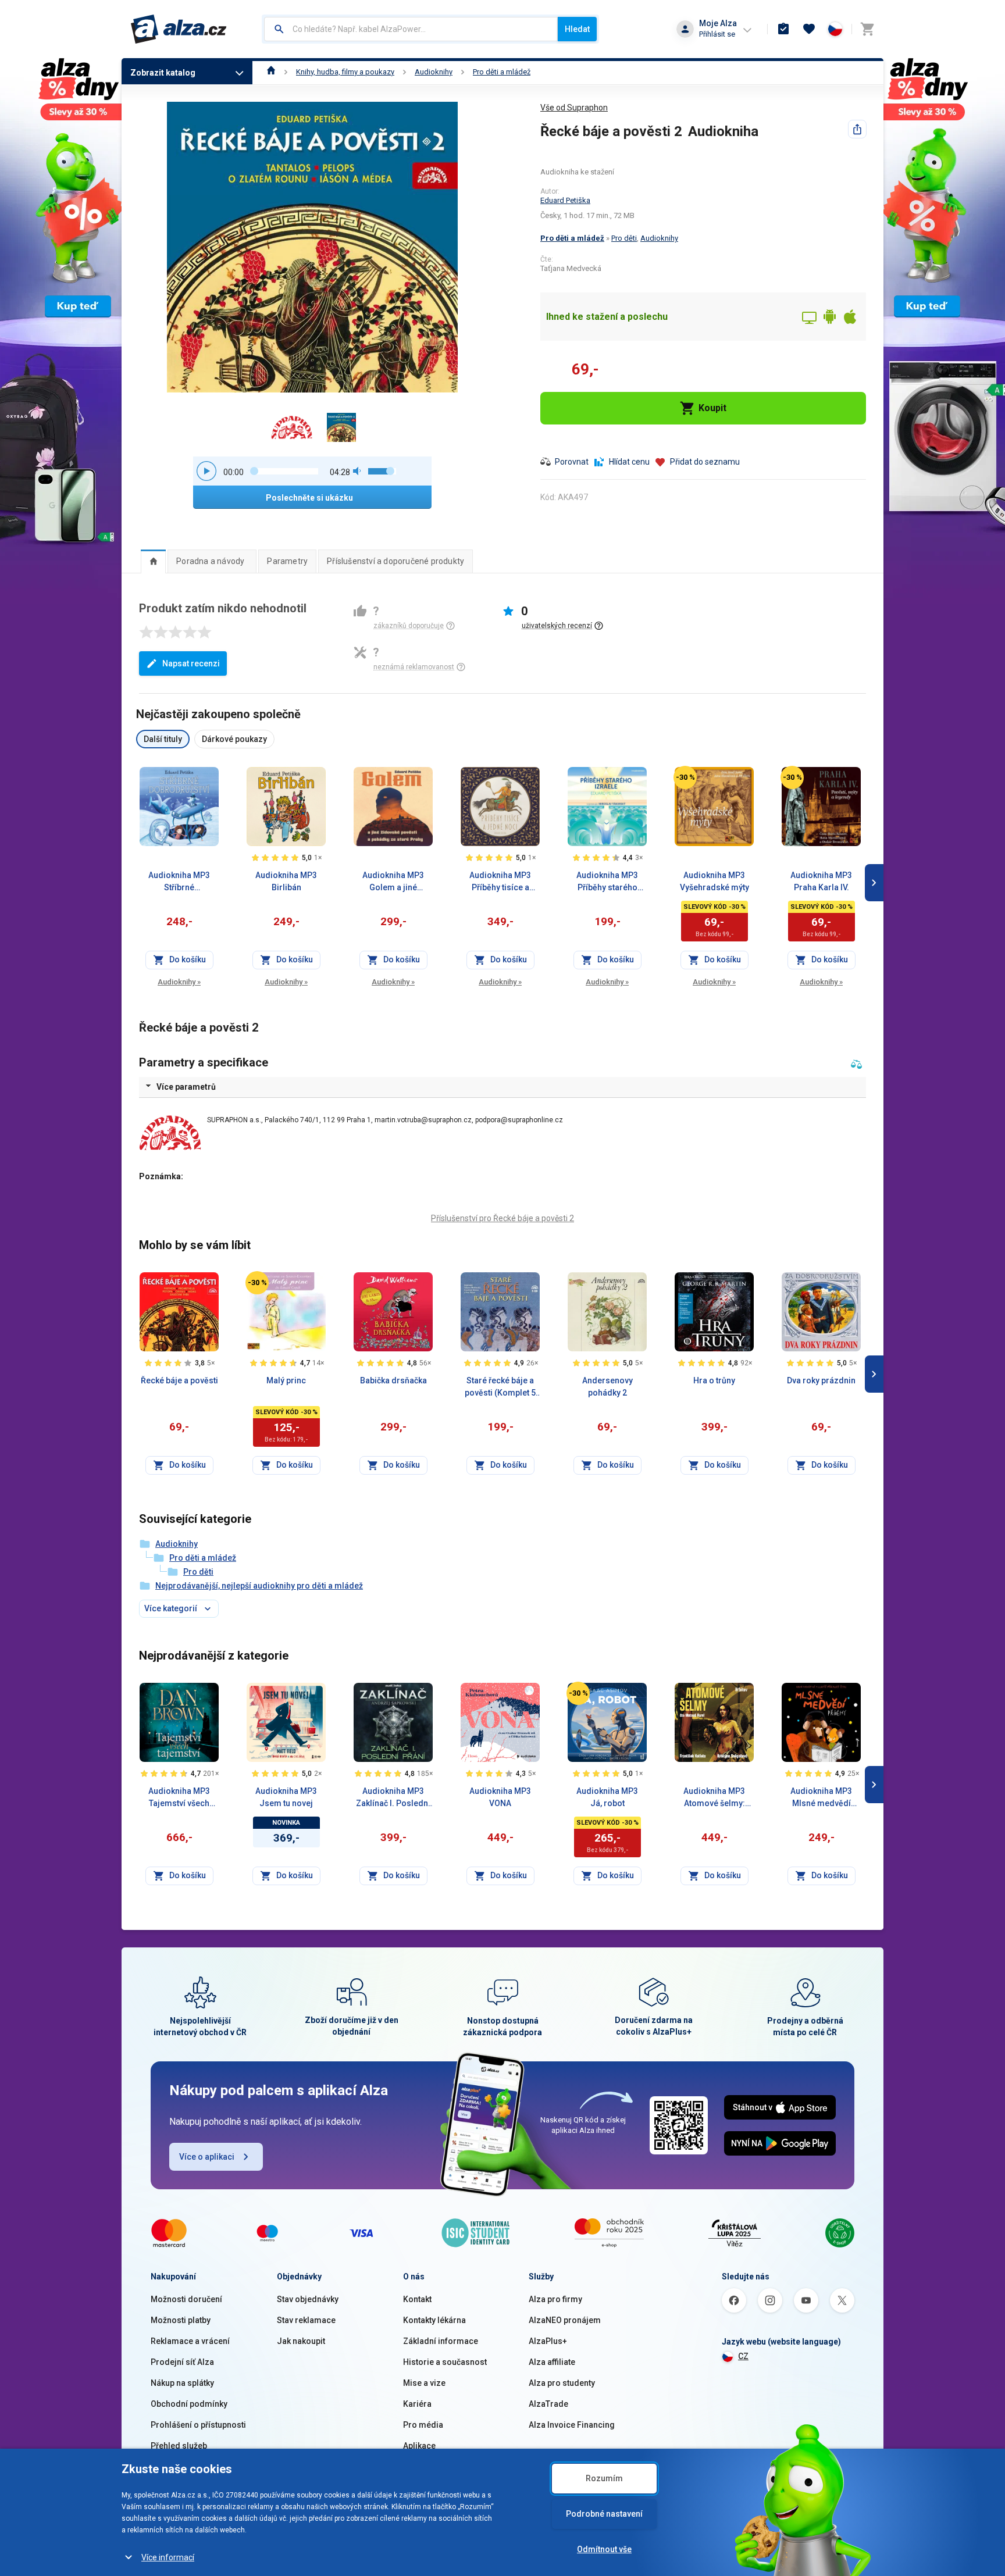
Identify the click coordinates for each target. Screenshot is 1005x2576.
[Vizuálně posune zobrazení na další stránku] (874, 883)
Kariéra (417, 2404)
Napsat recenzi (191, 663)
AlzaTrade (548, 2404)
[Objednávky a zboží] (783, 29)
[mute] (358, 471)
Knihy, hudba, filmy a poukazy (345, 72)
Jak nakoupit (301, 2341)
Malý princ (286, 1380)
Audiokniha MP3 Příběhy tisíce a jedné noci (500, 882)
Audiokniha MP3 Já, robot (607, 1797)
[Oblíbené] (809, 29)
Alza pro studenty (562, 2383)
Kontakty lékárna (434, 2320)
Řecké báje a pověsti (179, 1380)
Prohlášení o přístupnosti (198, 2425)
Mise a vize (424, 2383)
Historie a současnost (445, 2362)
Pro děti (624, 238)
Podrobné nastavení (604, 2514)
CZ (743, 2356)
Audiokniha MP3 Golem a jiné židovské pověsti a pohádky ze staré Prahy (393, 882)
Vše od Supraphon (574, 108)
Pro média (423, 2425)
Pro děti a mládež (502, 72)
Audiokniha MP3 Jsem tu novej (286, 1797)
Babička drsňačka (393, 1380)
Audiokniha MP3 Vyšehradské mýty (714, 881)
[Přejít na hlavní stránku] (179, 29)
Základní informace (441, 2341)
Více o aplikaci (207, 2157)
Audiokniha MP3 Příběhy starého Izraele (607, 882)
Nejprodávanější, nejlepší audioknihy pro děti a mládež (259, 1586)
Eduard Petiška (565, 200)
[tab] (153, 561)
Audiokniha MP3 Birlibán (286, 881)
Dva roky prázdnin (821, 1380)
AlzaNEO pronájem (565, 2320)
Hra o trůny (714, 1380)
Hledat (577, 29)
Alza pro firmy (555, 2299)
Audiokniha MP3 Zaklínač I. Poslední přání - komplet (393, 1798)
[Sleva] (685, 777)
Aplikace (419, 2446)
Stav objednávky (308, 2299)
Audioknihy (434, 72)
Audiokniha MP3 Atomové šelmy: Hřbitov (714, 1798)
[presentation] (153, 561)
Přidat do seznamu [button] (705, 462)
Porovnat (572, 462)
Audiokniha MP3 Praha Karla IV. (821, 881)
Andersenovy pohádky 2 (607, 1387)
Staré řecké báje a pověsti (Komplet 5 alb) (500, 1387)
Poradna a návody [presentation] (210, 561)
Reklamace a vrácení (190, 2341)
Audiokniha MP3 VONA (500, 1797)
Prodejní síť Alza (182, 2362)
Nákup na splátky (182, 2383)
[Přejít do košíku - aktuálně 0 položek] (867, 29)
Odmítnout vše (604, 2549)
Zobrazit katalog (163, 73)
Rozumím (604, 2478)
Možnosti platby (181, 2320)
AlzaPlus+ (548, 2341)
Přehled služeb (179, 2446)
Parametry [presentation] (287, 561)
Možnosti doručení (186, 2299)
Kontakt (417, 2299)
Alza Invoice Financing (572, 2425)
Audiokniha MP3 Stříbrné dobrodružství (179, 882)
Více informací (168, 2557)
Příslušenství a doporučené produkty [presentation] (395, 561)
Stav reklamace (306, 2320)
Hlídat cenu (629, 462)
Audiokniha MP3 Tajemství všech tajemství (179, 1798)
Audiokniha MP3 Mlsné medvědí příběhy (821, 1798)
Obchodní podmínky (189, 2404)
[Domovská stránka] (271, 72)
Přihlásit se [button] (717, 34)
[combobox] (411, 29)
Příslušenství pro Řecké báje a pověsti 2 (502, 1218)
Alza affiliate (552, 2362)
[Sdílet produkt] (857, 129)
